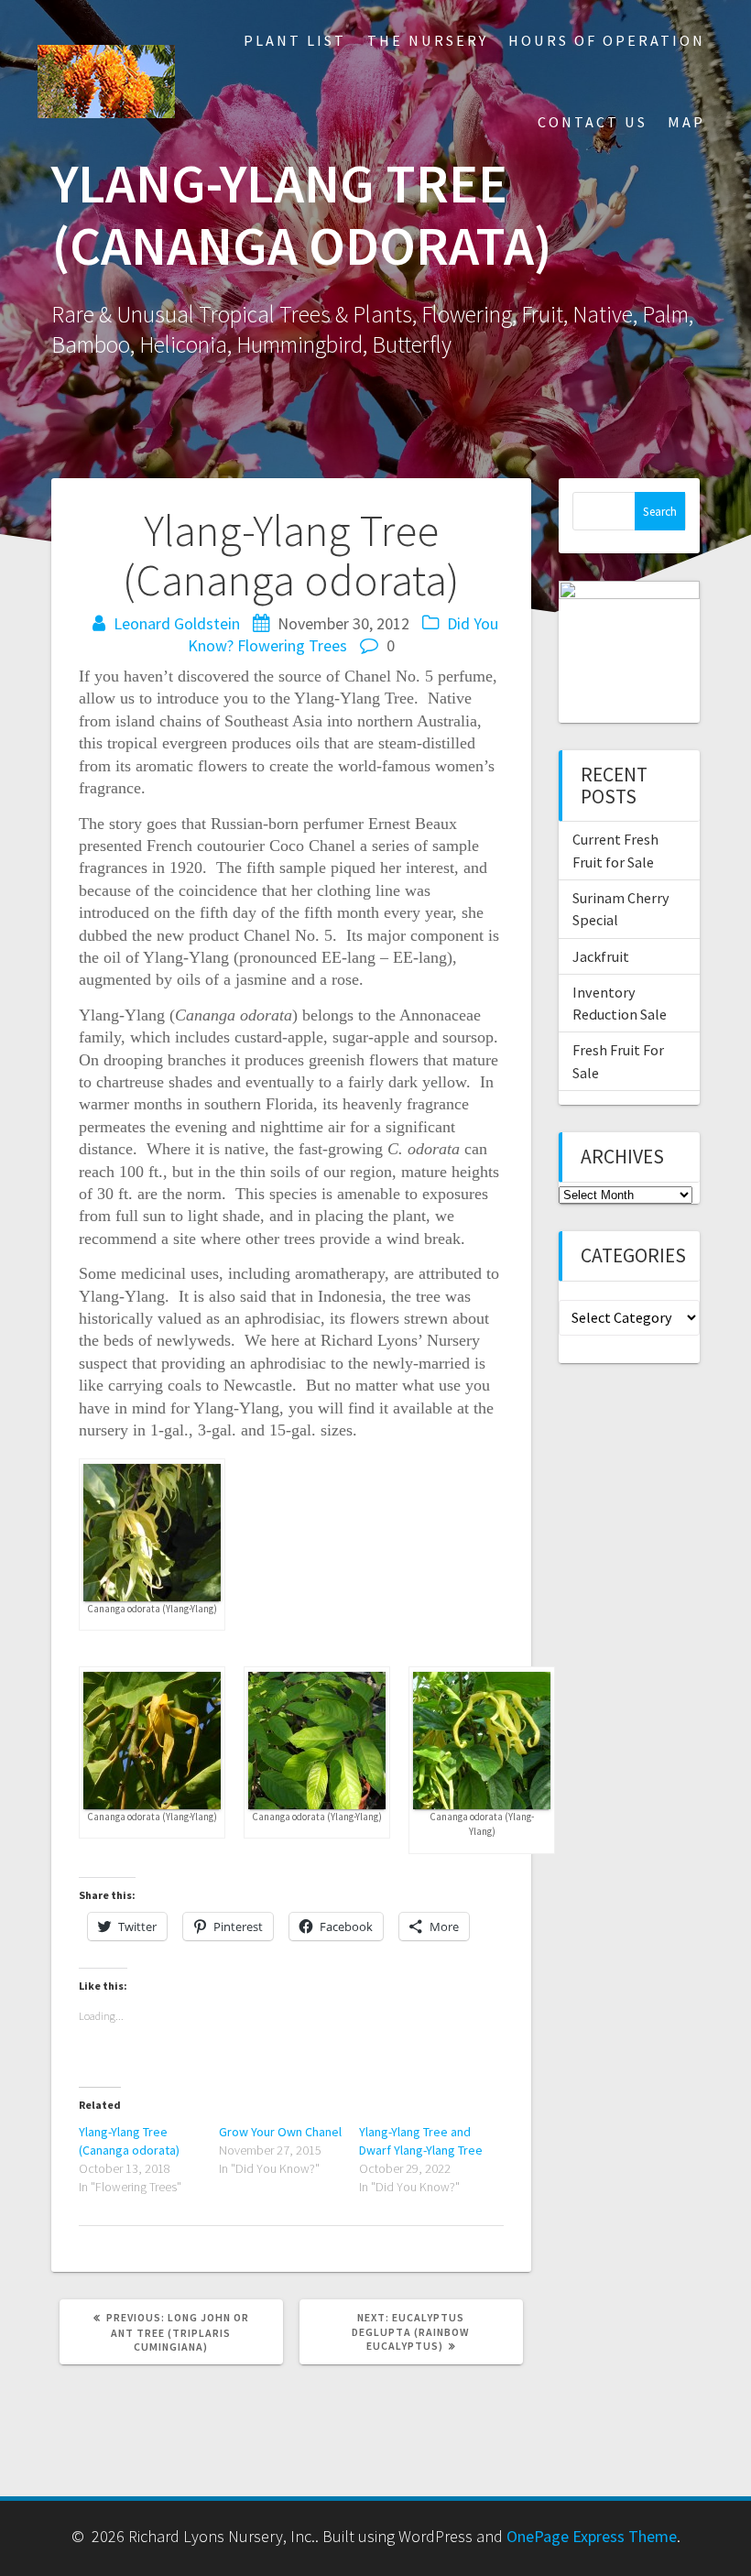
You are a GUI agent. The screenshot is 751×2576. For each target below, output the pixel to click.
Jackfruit (601, 956)
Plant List (295, 40)
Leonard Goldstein (177, 623)
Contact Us (593, 122)
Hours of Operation (607, 40)
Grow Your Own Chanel (280, 2132)
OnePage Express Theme (592, 2536)
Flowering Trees (292, 645)
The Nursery (428, 40)
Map (686, 122)
